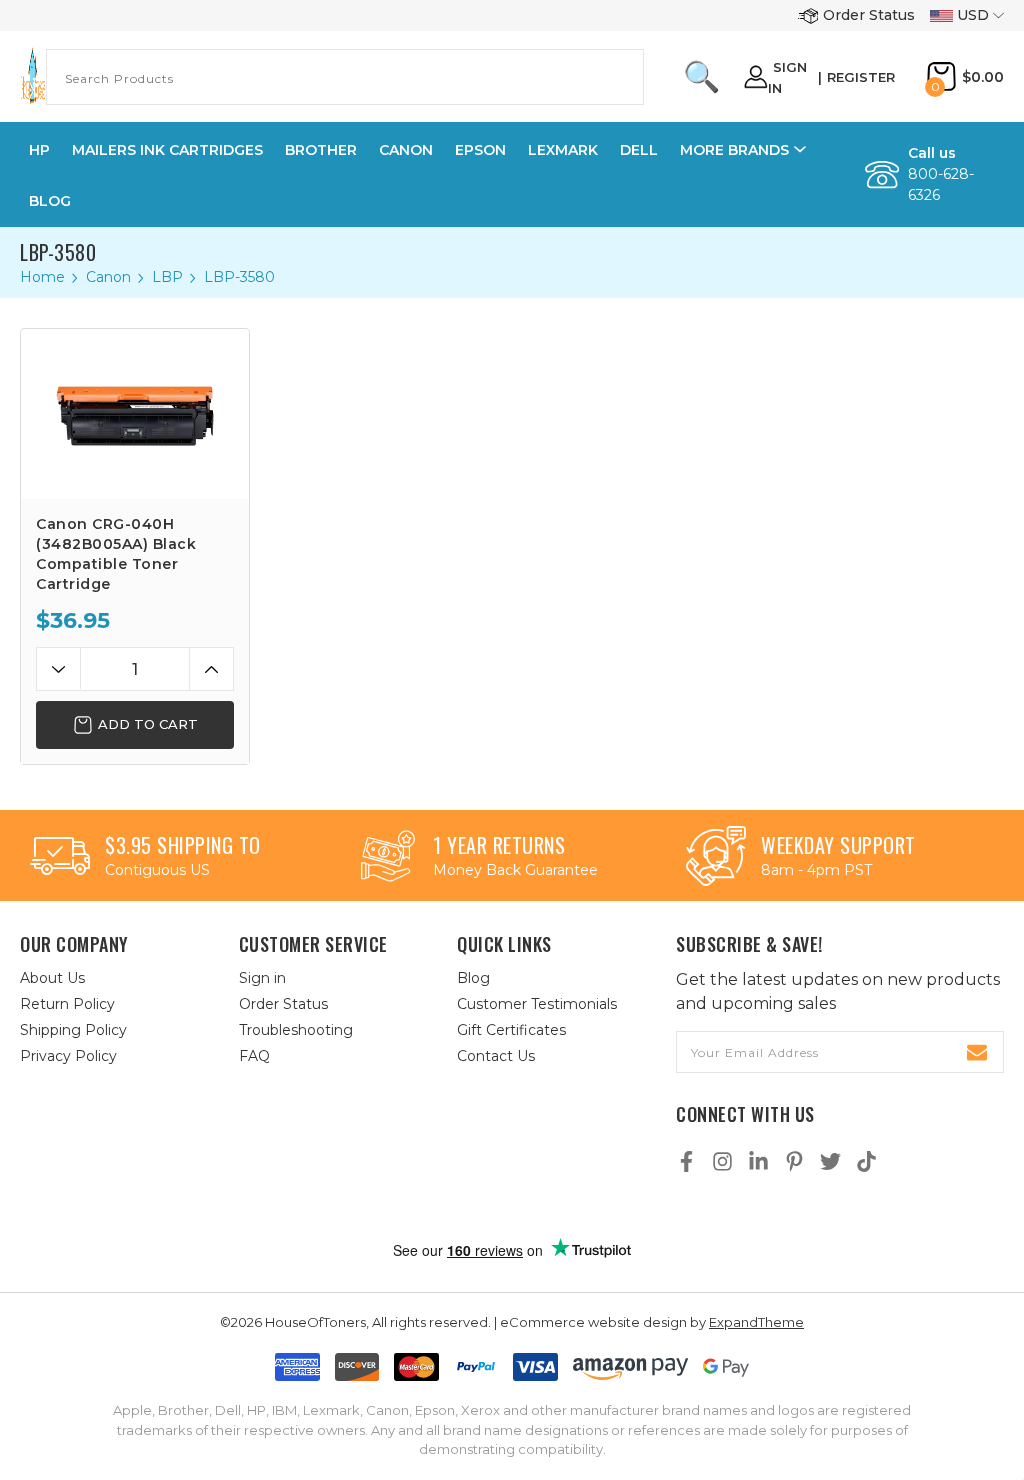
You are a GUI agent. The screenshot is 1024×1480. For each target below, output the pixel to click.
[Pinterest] (794, 1161)
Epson (480, 150)
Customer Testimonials (537, 1004)
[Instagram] (722, 1161)
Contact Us (496, 1056)
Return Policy (67, 1004)
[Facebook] (686, 1161)
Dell (639, 150)
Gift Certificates (511, 1030)
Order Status (869, 15)
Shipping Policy (73, 1030)
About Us (52, 978)
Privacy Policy (68, 1056)
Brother (321, 150)
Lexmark (563, 150)
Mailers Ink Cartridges (167, 150)
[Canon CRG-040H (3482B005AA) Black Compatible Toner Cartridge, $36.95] (135, 414)
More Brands (734, 150)
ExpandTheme (756, 1322)
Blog (50, 201)
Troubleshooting (296, 1030)
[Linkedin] (758, 1161)
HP (39, 150)
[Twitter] (830, 1161)
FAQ (254, 1056)
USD (973, 15)
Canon (406, 150)
